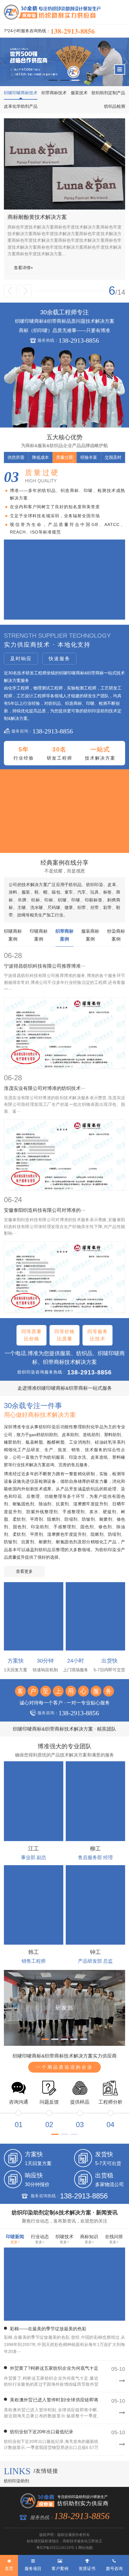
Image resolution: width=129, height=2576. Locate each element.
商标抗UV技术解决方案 (100, 217)
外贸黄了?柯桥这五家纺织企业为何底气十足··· (51, 2369)
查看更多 (24, 1571)
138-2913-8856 (73, 31)
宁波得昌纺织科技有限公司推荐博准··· (45, 966)
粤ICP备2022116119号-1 (57, 2548)
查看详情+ (88, 268)
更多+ (15, 2242)
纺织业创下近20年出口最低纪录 (42, 2432)
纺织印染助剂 (16, 2481)
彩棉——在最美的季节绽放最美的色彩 (48, 2329)
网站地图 (85, 2548)
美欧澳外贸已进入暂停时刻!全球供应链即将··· (51, 2401)
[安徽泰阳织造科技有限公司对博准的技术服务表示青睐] (64, 1277)
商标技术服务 (73, 2541)
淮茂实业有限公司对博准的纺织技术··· (45, 1088)
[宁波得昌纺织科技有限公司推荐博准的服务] (64, 1033)
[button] (53, 80)
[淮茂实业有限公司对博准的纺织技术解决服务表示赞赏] (64, 1155)
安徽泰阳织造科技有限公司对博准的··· (45, 1210)
